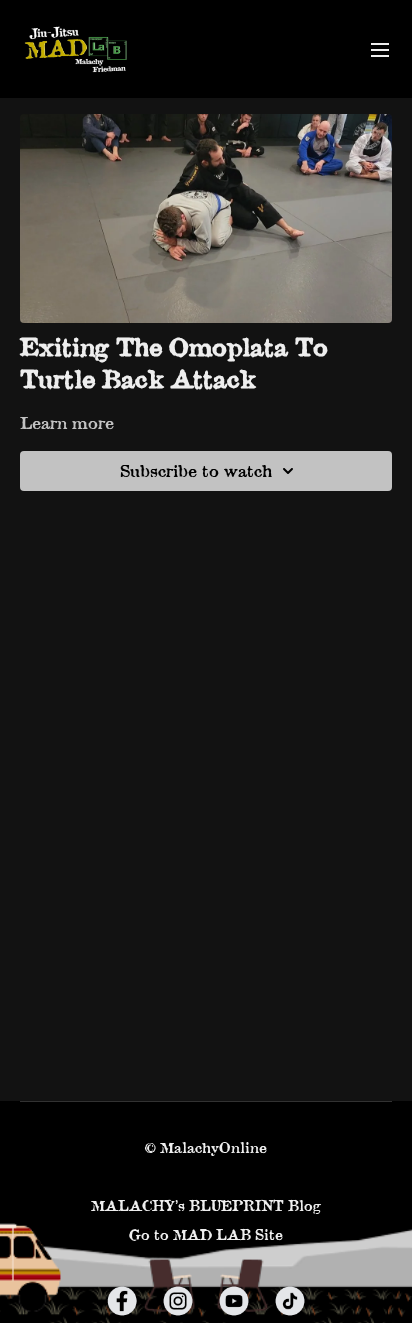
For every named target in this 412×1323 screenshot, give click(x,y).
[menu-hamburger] (380, 49)
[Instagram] (178, 1301)
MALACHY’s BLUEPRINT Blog (206, 1205)
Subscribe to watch (196, 470)
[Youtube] (234, 1301)
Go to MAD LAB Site (206, 1234)
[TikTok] (290, 1301)
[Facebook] (122, 1301)
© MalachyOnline (206, 1148)
